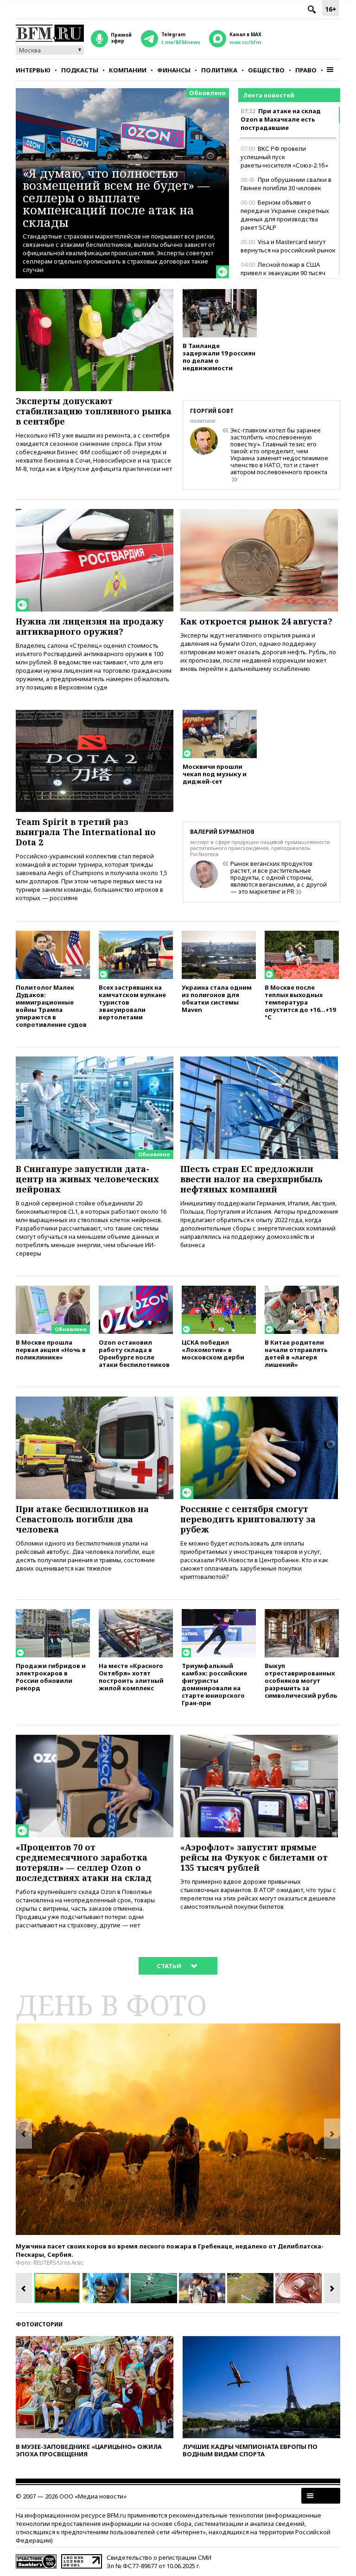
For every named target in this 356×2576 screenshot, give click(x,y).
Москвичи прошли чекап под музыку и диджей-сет (215, 774)
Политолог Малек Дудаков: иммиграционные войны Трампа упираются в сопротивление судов (51, 1006)
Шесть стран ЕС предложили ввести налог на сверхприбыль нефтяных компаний (251, 1179)
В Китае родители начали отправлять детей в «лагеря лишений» (296, 1353)
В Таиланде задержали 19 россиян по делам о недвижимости (219, 357)
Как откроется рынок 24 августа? (256, 621)
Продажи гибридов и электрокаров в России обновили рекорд (51, 1677)
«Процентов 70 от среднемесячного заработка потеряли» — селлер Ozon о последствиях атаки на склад (84, 1862)
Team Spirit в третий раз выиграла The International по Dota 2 (86, 832)
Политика (219, 70)
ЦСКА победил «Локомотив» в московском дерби (213, 1349)
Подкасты (80, 70)
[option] (178, 2129)
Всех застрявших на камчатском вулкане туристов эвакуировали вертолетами (132, 1002)
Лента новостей (269, 95)
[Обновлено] (95, 1061)
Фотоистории (39, 2324)
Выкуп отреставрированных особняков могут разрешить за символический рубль (301, 1680)
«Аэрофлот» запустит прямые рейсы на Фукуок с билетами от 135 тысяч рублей (254, 1857)
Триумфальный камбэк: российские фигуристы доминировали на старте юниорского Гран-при (214, 1684)
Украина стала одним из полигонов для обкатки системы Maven (217, 998)
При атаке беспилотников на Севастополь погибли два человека (82, 1519)
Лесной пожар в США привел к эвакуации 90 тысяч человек (283, 273)
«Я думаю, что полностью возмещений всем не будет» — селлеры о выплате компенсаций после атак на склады (116, 198)
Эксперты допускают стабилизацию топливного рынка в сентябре (94, 411)
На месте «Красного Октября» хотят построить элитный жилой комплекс (131, 1677)
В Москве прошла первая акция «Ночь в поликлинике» (51, 1349)
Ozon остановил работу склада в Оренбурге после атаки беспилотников (134, 1353)
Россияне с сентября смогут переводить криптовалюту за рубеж (248, 1519)
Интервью (33, 70)
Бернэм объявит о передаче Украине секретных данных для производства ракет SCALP (285, 215)
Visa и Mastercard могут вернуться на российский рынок (288, 246)
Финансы (174, 70)
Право (306, 70)
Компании (128, 70)
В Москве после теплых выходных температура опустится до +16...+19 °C (300, 1002)
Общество (266, 70)
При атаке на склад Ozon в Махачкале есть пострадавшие (281, 119)
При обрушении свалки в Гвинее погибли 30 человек (286, 184)
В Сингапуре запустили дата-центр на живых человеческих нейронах (87, 1179)
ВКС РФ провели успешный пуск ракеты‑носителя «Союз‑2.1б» (284, 157)
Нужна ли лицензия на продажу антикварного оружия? (90, 626)
